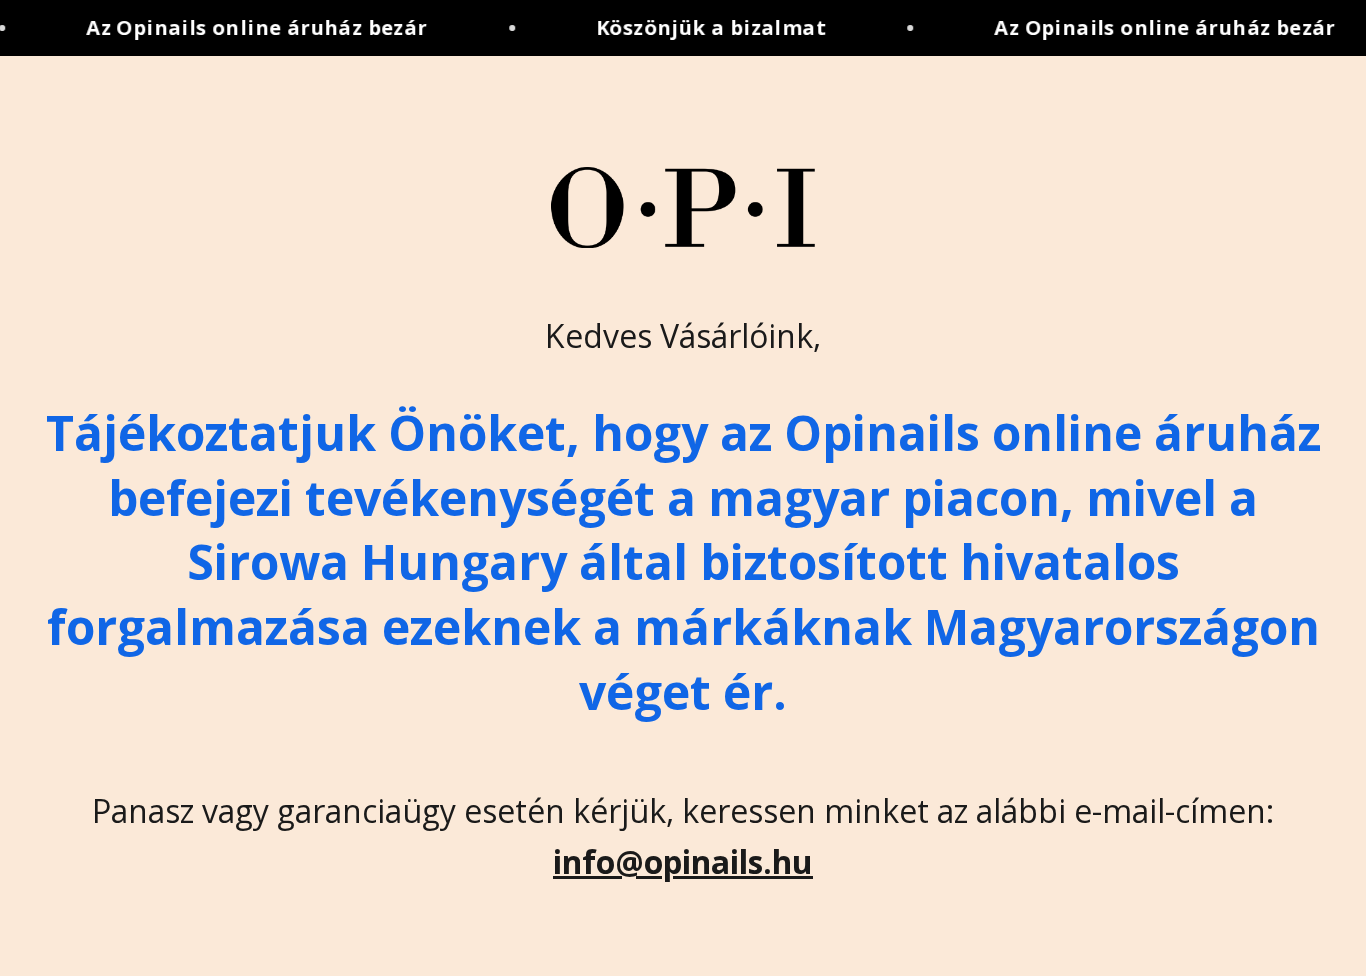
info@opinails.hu (683, 861)
